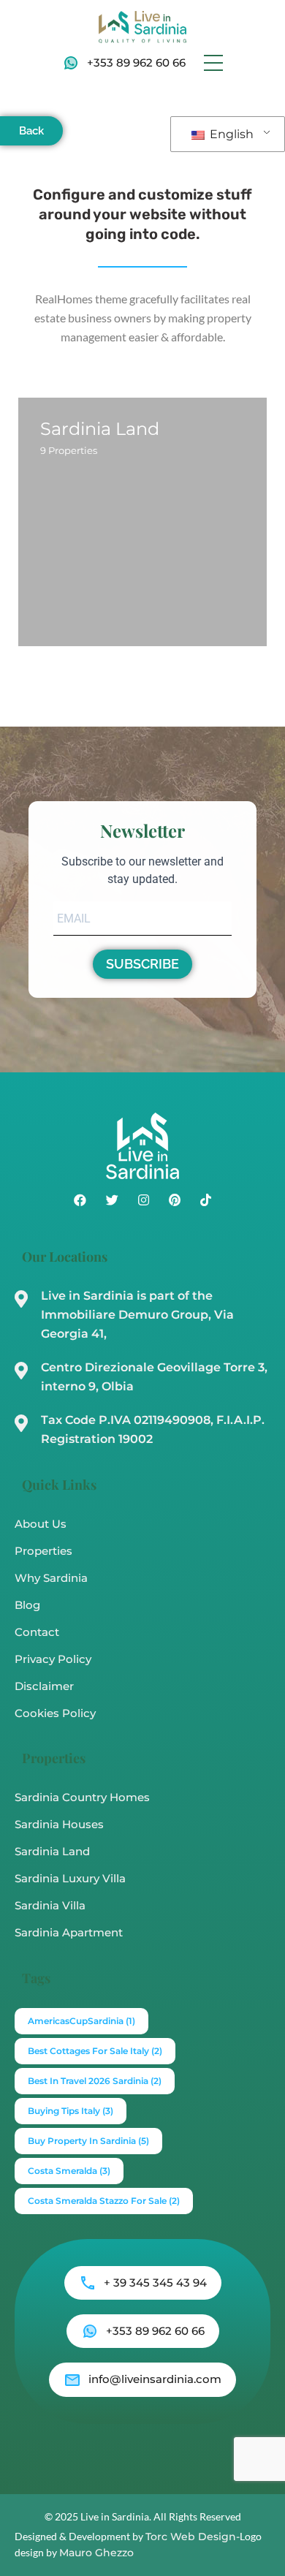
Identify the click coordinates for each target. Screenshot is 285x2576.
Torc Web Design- (193, 2537)
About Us (41, 1524)
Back (31, 131)
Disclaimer (44, 1686)
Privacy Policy (53, 1659)
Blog (27, 1605)
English (230, 134)
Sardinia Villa (50, 1905)
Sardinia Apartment (69, 1932)
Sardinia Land (52, 1851)
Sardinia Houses (59, 1824)
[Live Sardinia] (142, 26)
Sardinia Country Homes (82, 1797)
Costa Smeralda (69, 2171)
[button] (213, 63)
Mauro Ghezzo (96, 2553)
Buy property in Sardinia (88, 2141)
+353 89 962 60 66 (136, 62)
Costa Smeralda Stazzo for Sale (104, 2201)
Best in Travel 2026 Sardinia (95, 2081)
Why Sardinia (51, 1578)
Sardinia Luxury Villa (70, 1878)
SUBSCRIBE (142, 964)
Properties (43, 1551)
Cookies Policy (55, 1713)
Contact (37, 1632)
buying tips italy (71, 2111)
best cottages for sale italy (95, 2051)
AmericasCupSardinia (81, 2021)
